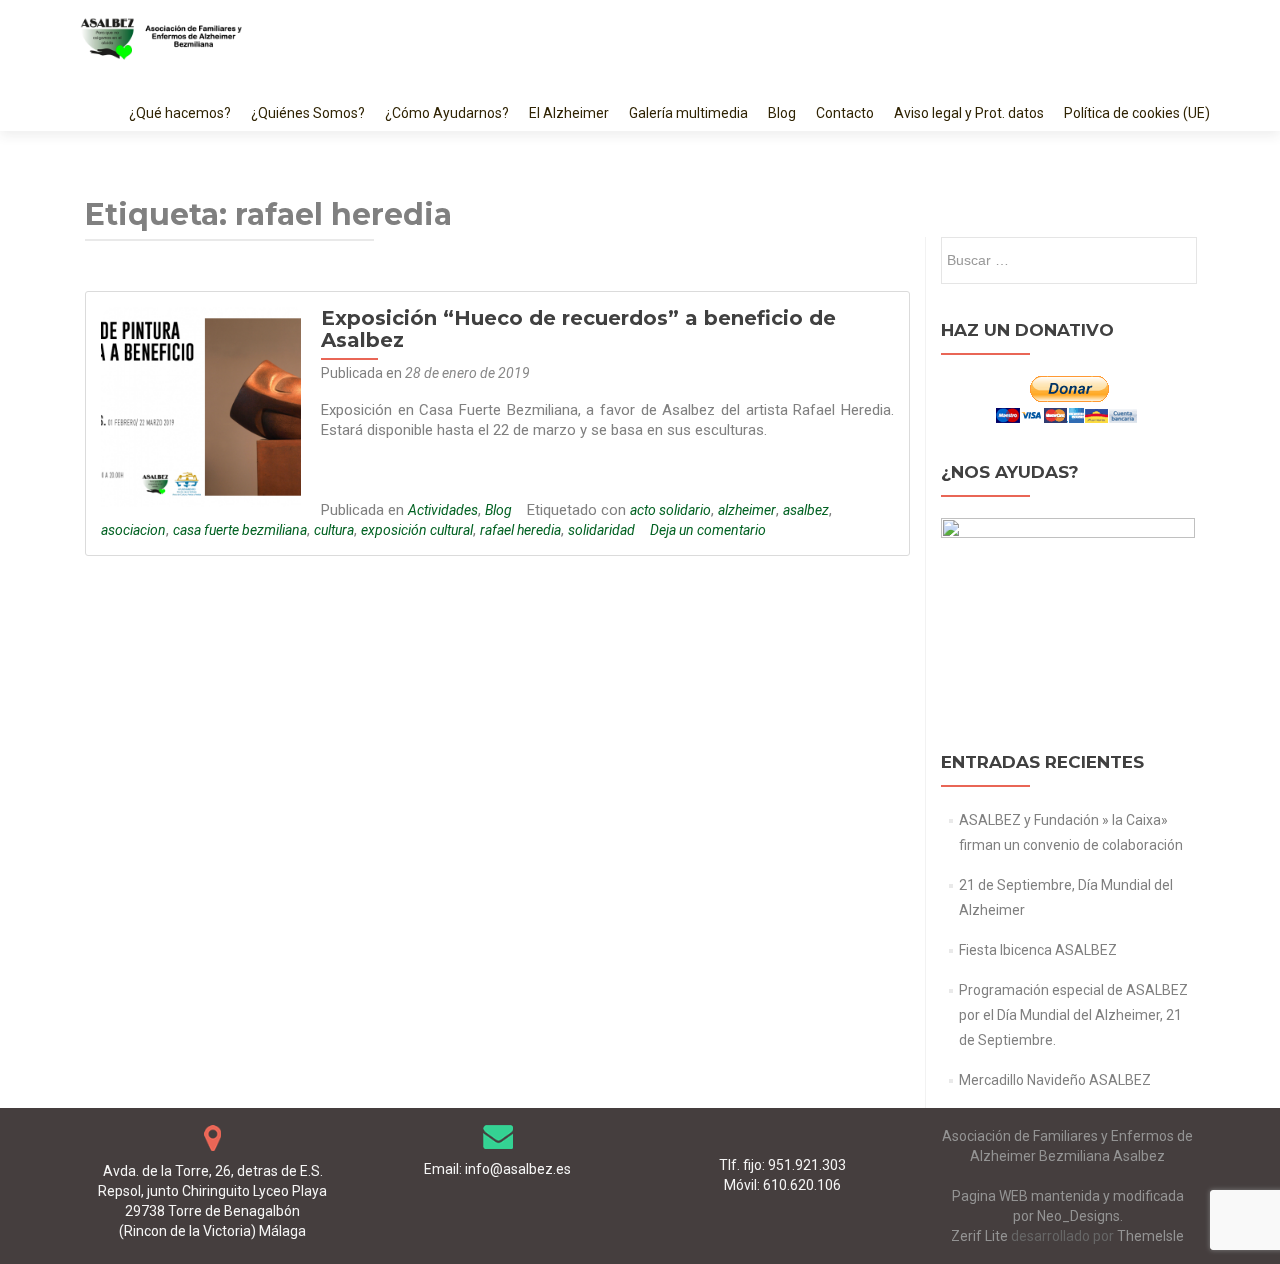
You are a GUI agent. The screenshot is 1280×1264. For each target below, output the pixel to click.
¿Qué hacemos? (180, 113)
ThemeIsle (1150, 1236)
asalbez (806, 510)
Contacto (845, 113)
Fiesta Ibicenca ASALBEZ (1038, 950)
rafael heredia (520, 530)
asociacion (133, 530)
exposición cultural (417, 530)
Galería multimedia (688, 113)
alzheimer (747, 510)
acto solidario (670, 510)
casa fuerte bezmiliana (240, 530)
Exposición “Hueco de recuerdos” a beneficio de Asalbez (578, 329)
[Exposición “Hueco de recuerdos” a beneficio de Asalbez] (201, 406)
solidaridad (601, 530)
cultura (334, 530)
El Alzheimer (569, 113)
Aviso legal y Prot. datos (969, 113)
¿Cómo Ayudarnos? (447, 113)
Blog (782, 113)
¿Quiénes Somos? (308, 113)
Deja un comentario (708, 530)
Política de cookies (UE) (1137, 113)
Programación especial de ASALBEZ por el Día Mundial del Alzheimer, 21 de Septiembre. (1073, 1015)
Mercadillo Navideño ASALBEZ (1055, 1080)
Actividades (443, 510)
